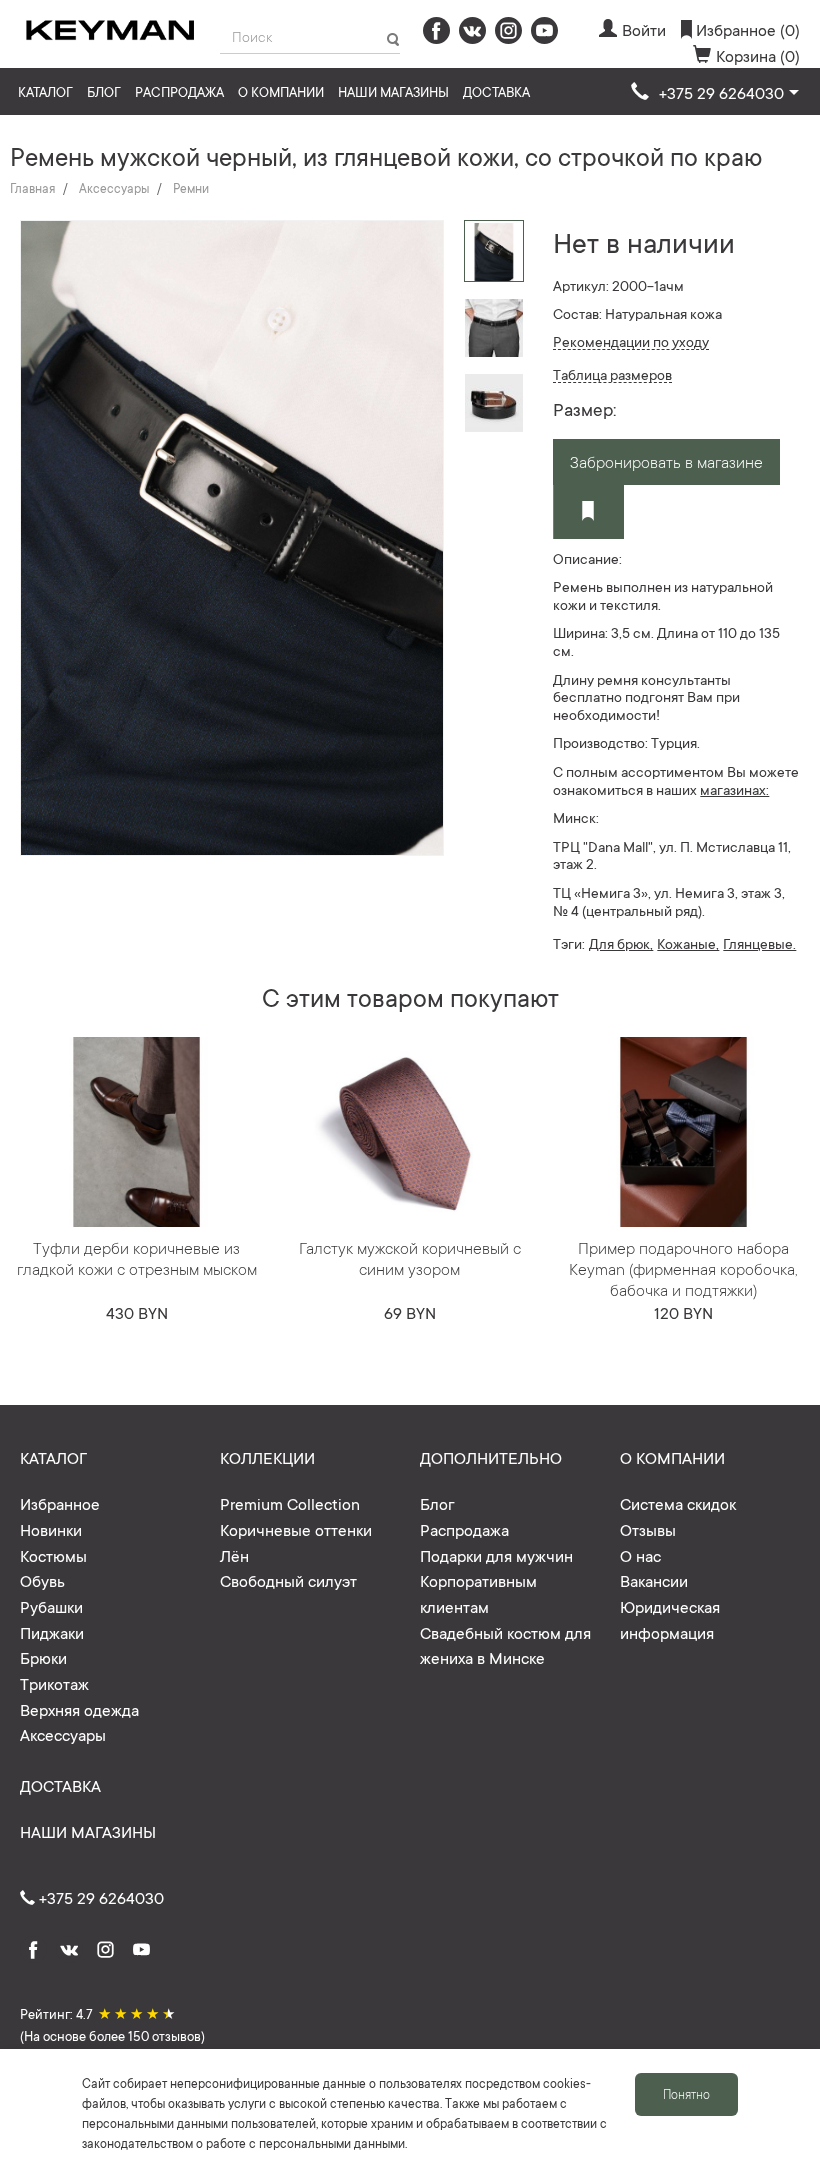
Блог (104, 91)
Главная (32, 188)
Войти (644, 29)
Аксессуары (114, 188)
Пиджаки (52, 1632)
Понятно (686, 2094)
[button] (715, 93)
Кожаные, (688, 943)
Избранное (60, 1503)
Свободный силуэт (288, 1580)
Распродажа (179, 91)
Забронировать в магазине (666, 461)
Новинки (51, 1529)
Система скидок (678, 1503)
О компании (281, 91)
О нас (640, 1555)
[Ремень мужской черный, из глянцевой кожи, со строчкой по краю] (494, 327)
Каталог (45, 91)
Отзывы (648, 1529)
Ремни (191, 188)
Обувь (42, 1580)
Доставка (496, 91)
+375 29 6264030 (99, 1897)
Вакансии (654, 1580)
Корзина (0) (758, 55)
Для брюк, (621, 943)
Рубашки (51, 1606)
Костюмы (53, 1555)
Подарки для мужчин (496, 1555)
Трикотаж (54, 1683)
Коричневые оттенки (296, 1529)
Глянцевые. (759, 943)
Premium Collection (290, 1503)
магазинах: (734, 789)
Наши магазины (393, 91)
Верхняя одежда (79, 1709)
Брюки (43, 1657)
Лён (234, 1555)
